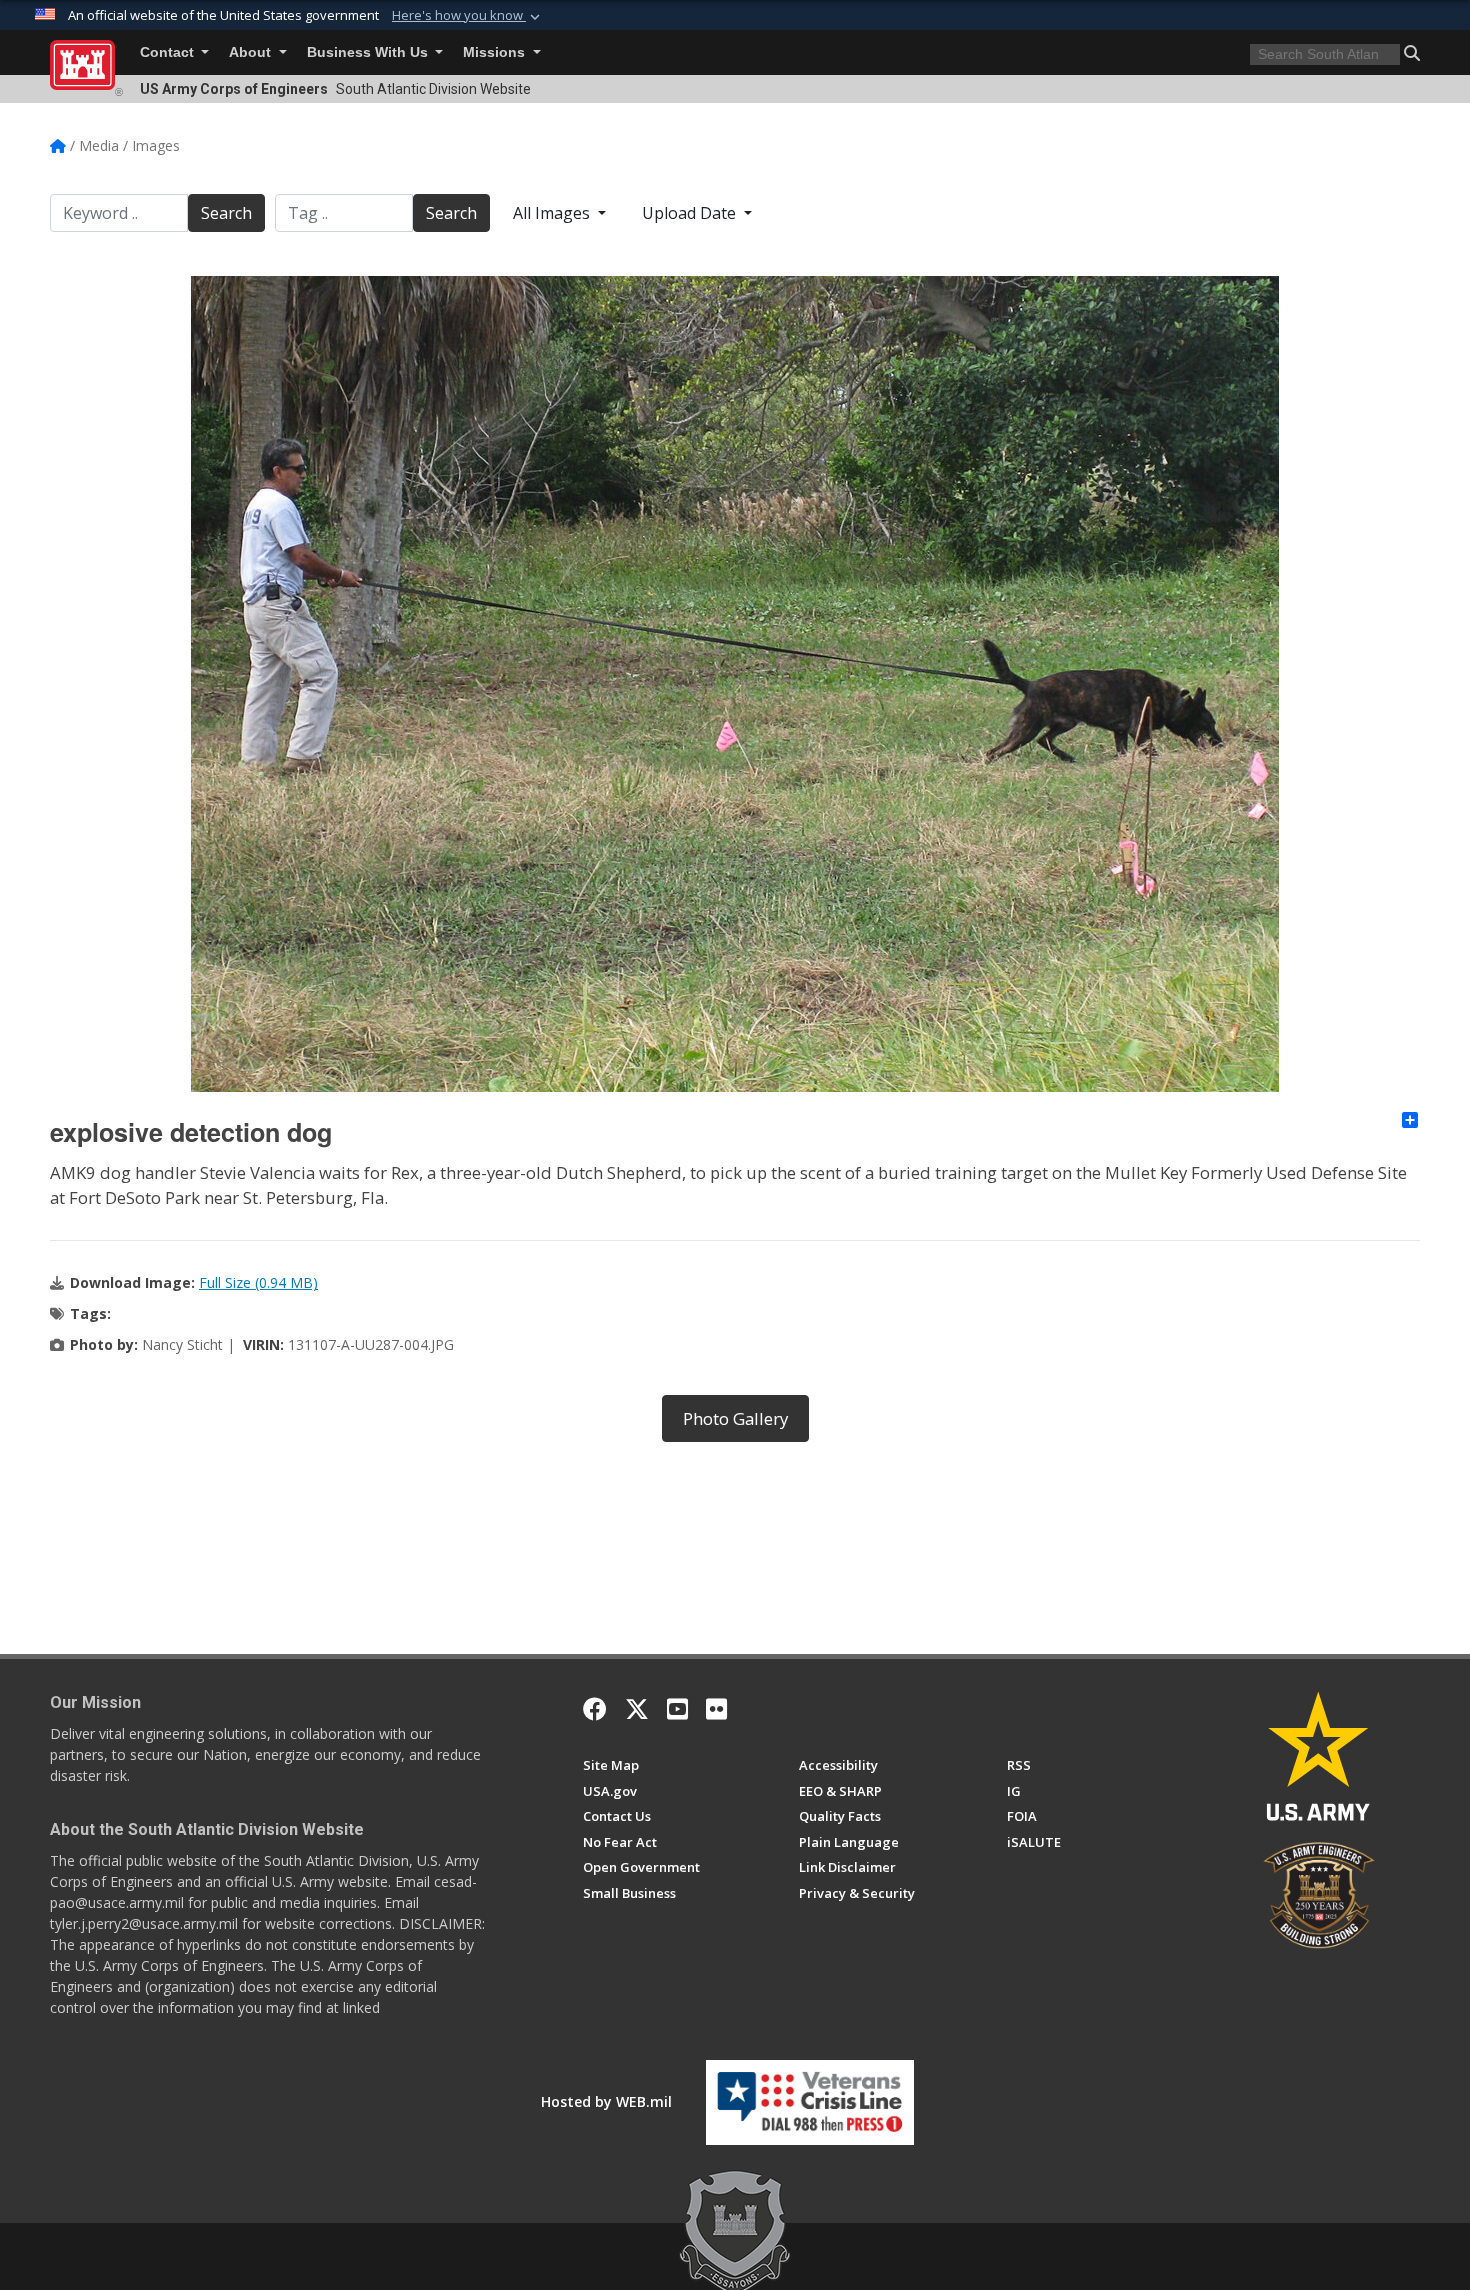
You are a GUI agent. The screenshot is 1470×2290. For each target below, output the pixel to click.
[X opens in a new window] (637, 1709)
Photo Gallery (735, 1418)
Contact (169, 52)
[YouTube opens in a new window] (677, 1709)
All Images (553, 213)
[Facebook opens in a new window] (595, 1709)
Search (226, 213)
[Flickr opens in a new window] (716, 1709)
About (252, 52)
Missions (496, 52)
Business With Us (369, 52)
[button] (468, 16)
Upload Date (691, 213)
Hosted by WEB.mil (606, 2101)
